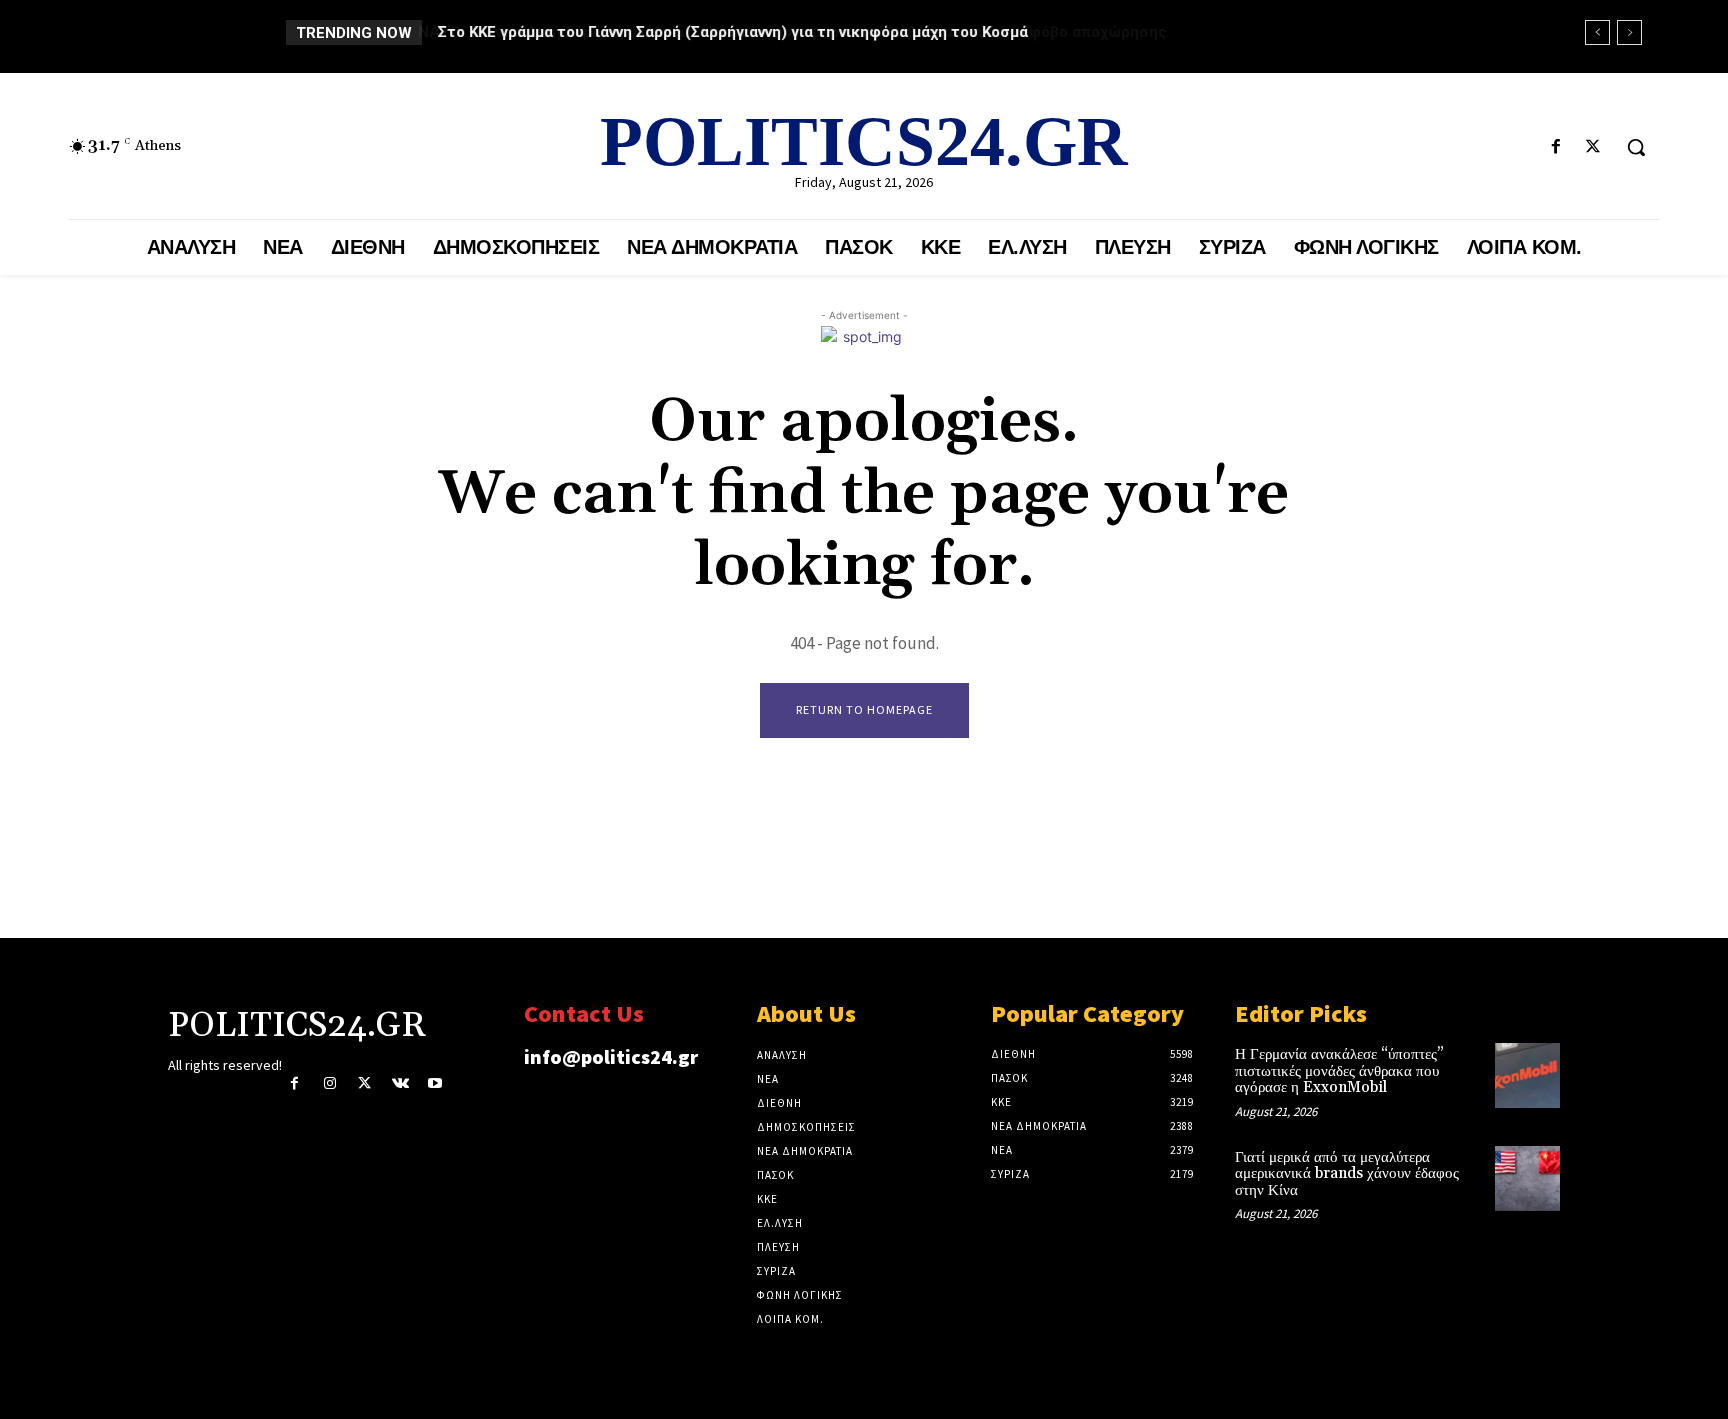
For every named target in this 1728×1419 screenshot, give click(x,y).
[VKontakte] (400, 1083)
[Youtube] (435, 1083)
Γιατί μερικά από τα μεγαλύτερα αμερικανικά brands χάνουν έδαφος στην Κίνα (1347, 1174)
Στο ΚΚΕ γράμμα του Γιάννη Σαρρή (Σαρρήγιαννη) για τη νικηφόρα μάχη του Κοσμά (732, 32)
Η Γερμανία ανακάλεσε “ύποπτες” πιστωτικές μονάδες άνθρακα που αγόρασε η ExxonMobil (1339, 1071)
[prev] (1597, 32)
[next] (1629, 32)
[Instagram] (329, 1083)
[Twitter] (1593, 147)
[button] (1636, 147)
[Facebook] (1556, 147)
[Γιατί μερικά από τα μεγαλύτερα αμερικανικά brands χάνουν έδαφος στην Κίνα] (1527, 1178)
